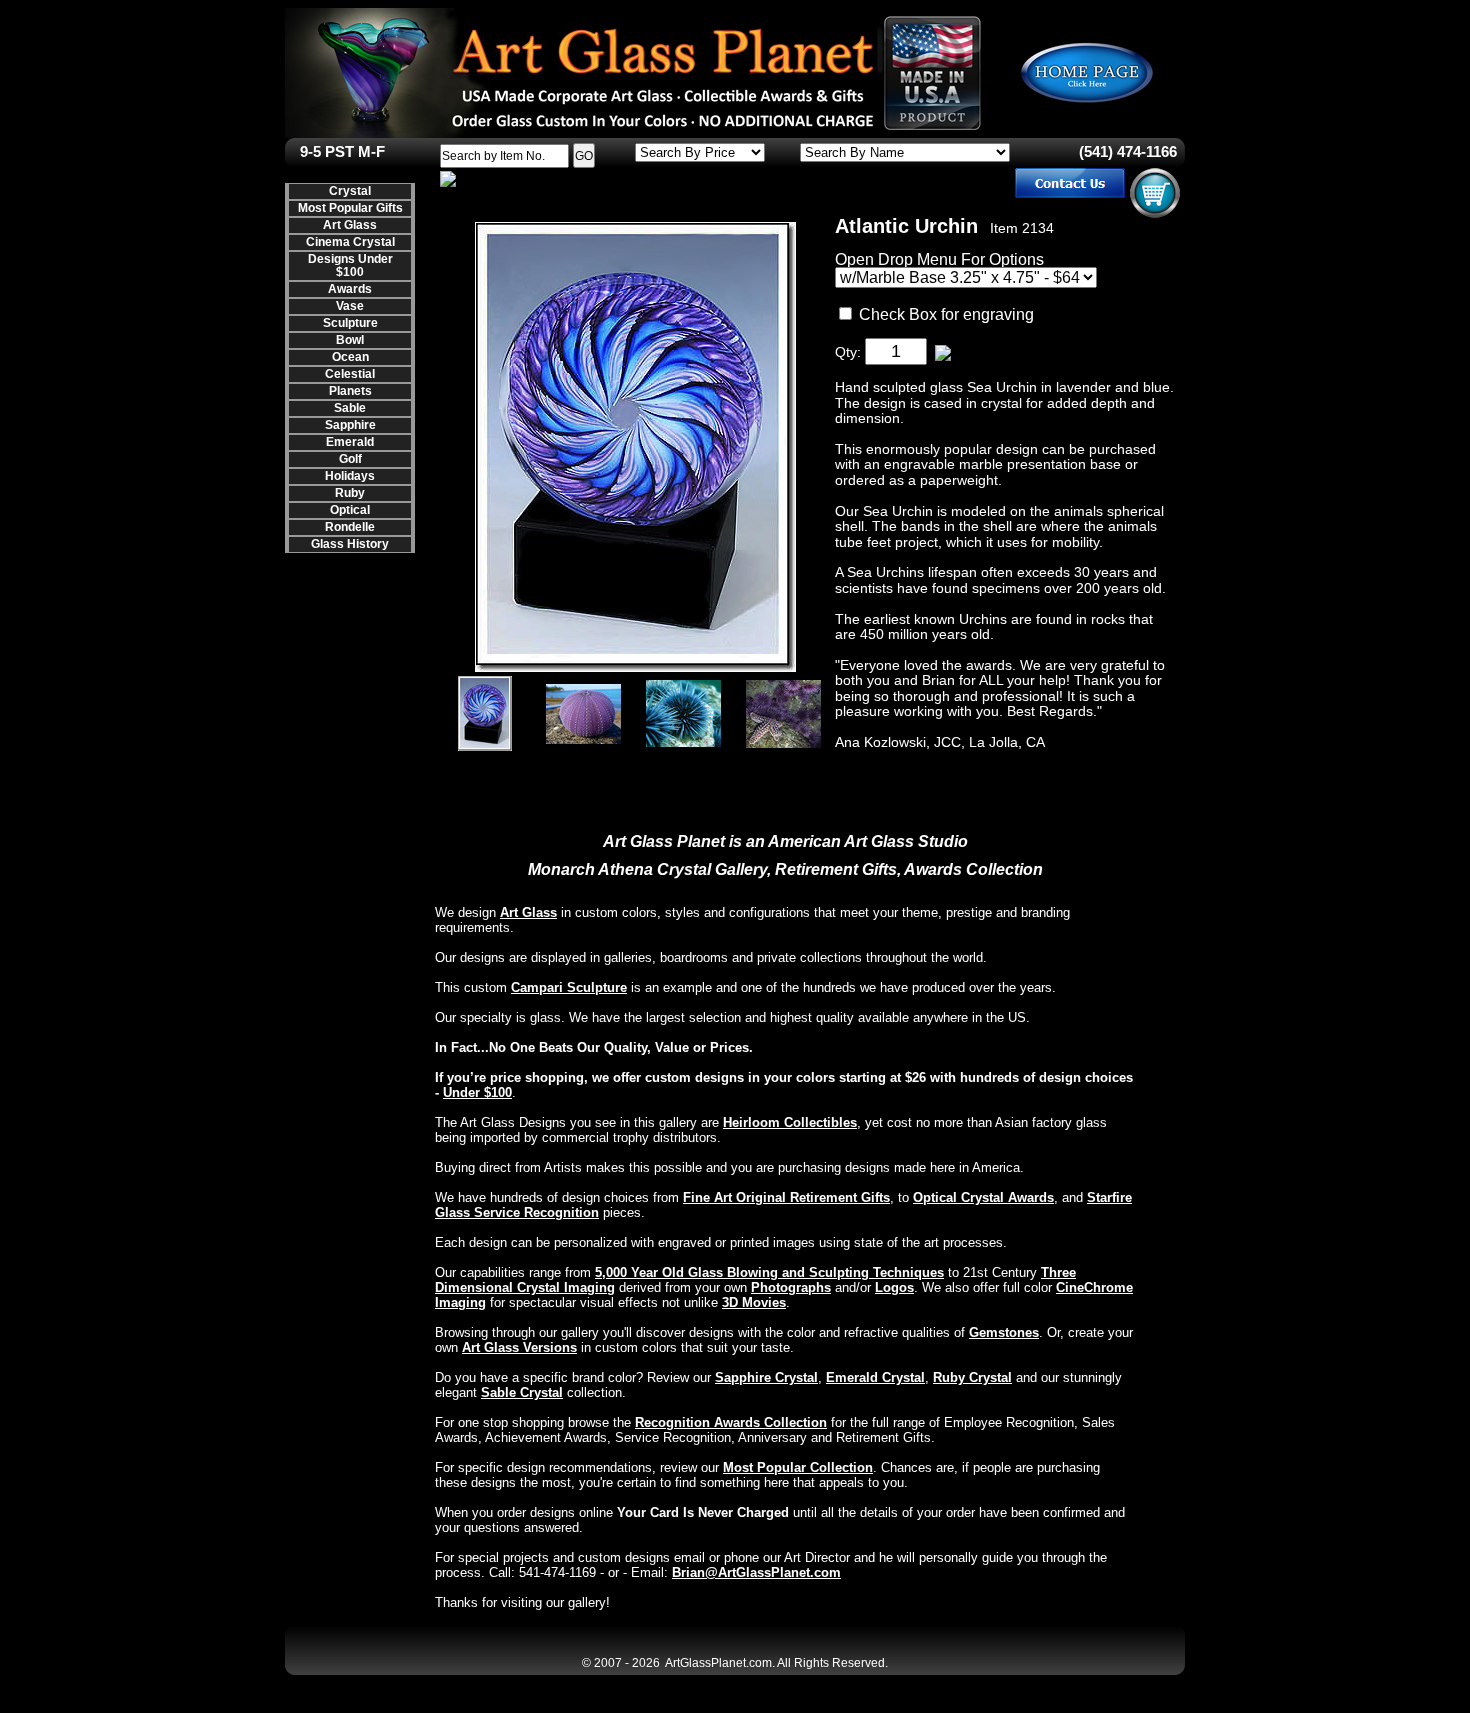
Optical (350, 510)
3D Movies (754, 1302)
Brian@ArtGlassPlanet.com (756, 1572)
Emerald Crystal (875, 1377)
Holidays (350, 476)
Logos (894, 1287)
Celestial (350, 374)
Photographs (791, 1287)
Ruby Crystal (972, 1377)
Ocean (350, 357)
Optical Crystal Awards (983, 1197)
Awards (350, 289)
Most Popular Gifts (350, 208)
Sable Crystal (522, 1392)
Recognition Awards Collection (731, 1422)
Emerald (350, 442)
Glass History (350, 544)
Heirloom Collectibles (790, 1122)
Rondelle (350, 527)
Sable (350, 408)
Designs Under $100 (350, 265)
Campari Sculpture (569, 987)
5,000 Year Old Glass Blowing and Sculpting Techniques (769, 1272)
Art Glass (350, 225)
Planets (350, 391)
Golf (350, 459)
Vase (350, 306)
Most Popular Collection (798, 1467)
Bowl (350, 340)
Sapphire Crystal (766, 1377)
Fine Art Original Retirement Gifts (786, 1197)
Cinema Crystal (350, 242)
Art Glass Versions (519, 1347)
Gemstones (1004, 1332)
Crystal (350, 191)
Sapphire (350, 425)
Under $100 (477, 1092)
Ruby (350, 493)
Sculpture (350, 323)
